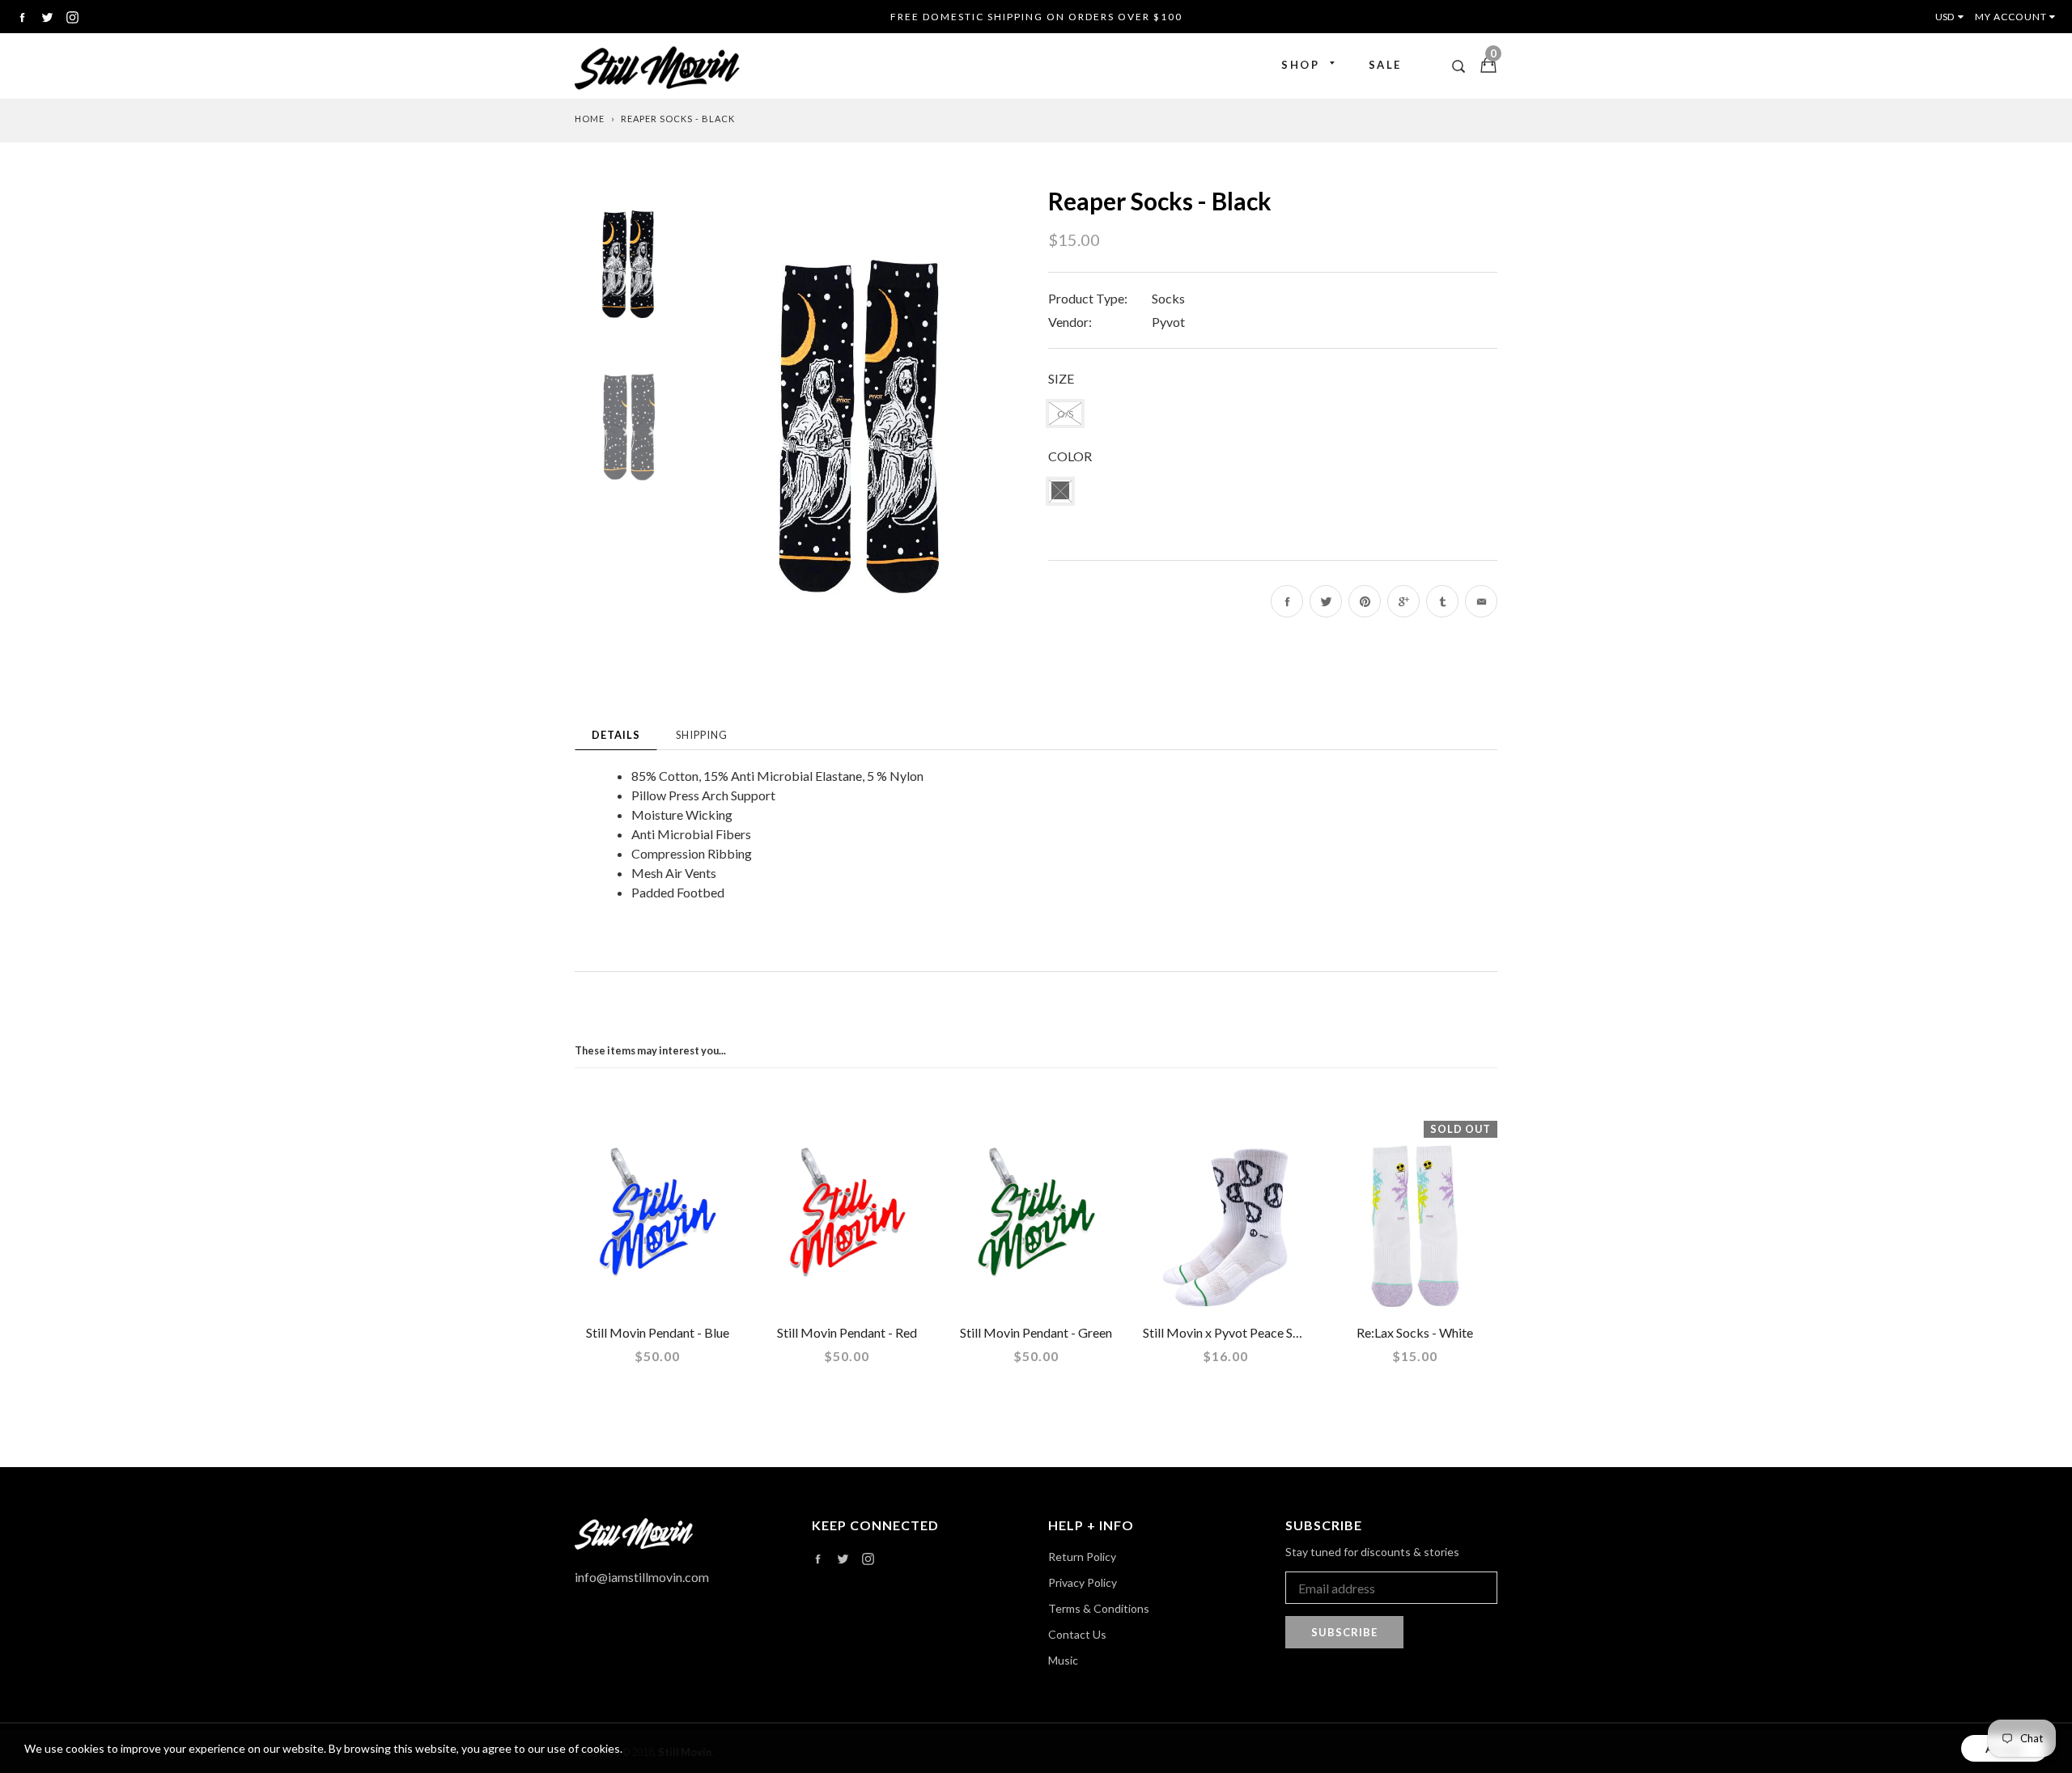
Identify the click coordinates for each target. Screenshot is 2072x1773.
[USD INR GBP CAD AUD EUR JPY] (1953, 17)
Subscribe (1344, 1632)
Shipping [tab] (702, 735)
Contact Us (1077, 1634)
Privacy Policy (1083, 1582)
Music (1063, 1660)
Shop (1300, 65)
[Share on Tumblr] (1442, 601)
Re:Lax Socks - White (1415, 1332)
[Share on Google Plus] (1403, 601)
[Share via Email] (1481, 601)
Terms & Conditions (1099, 1608)
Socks (1168, 298)
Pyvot (1168, 322)
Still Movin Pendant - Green (1036, 1332)
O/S (1065, 414)
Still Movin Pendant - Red (847, 1332)
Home (590, 119)
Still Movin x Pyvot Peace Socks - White (1253, 1332)
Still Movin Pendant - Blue (658, 1332)
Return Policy (1082, 1557)
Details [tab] (616, 735)
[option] (862, 426)
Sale (1385, 65)
